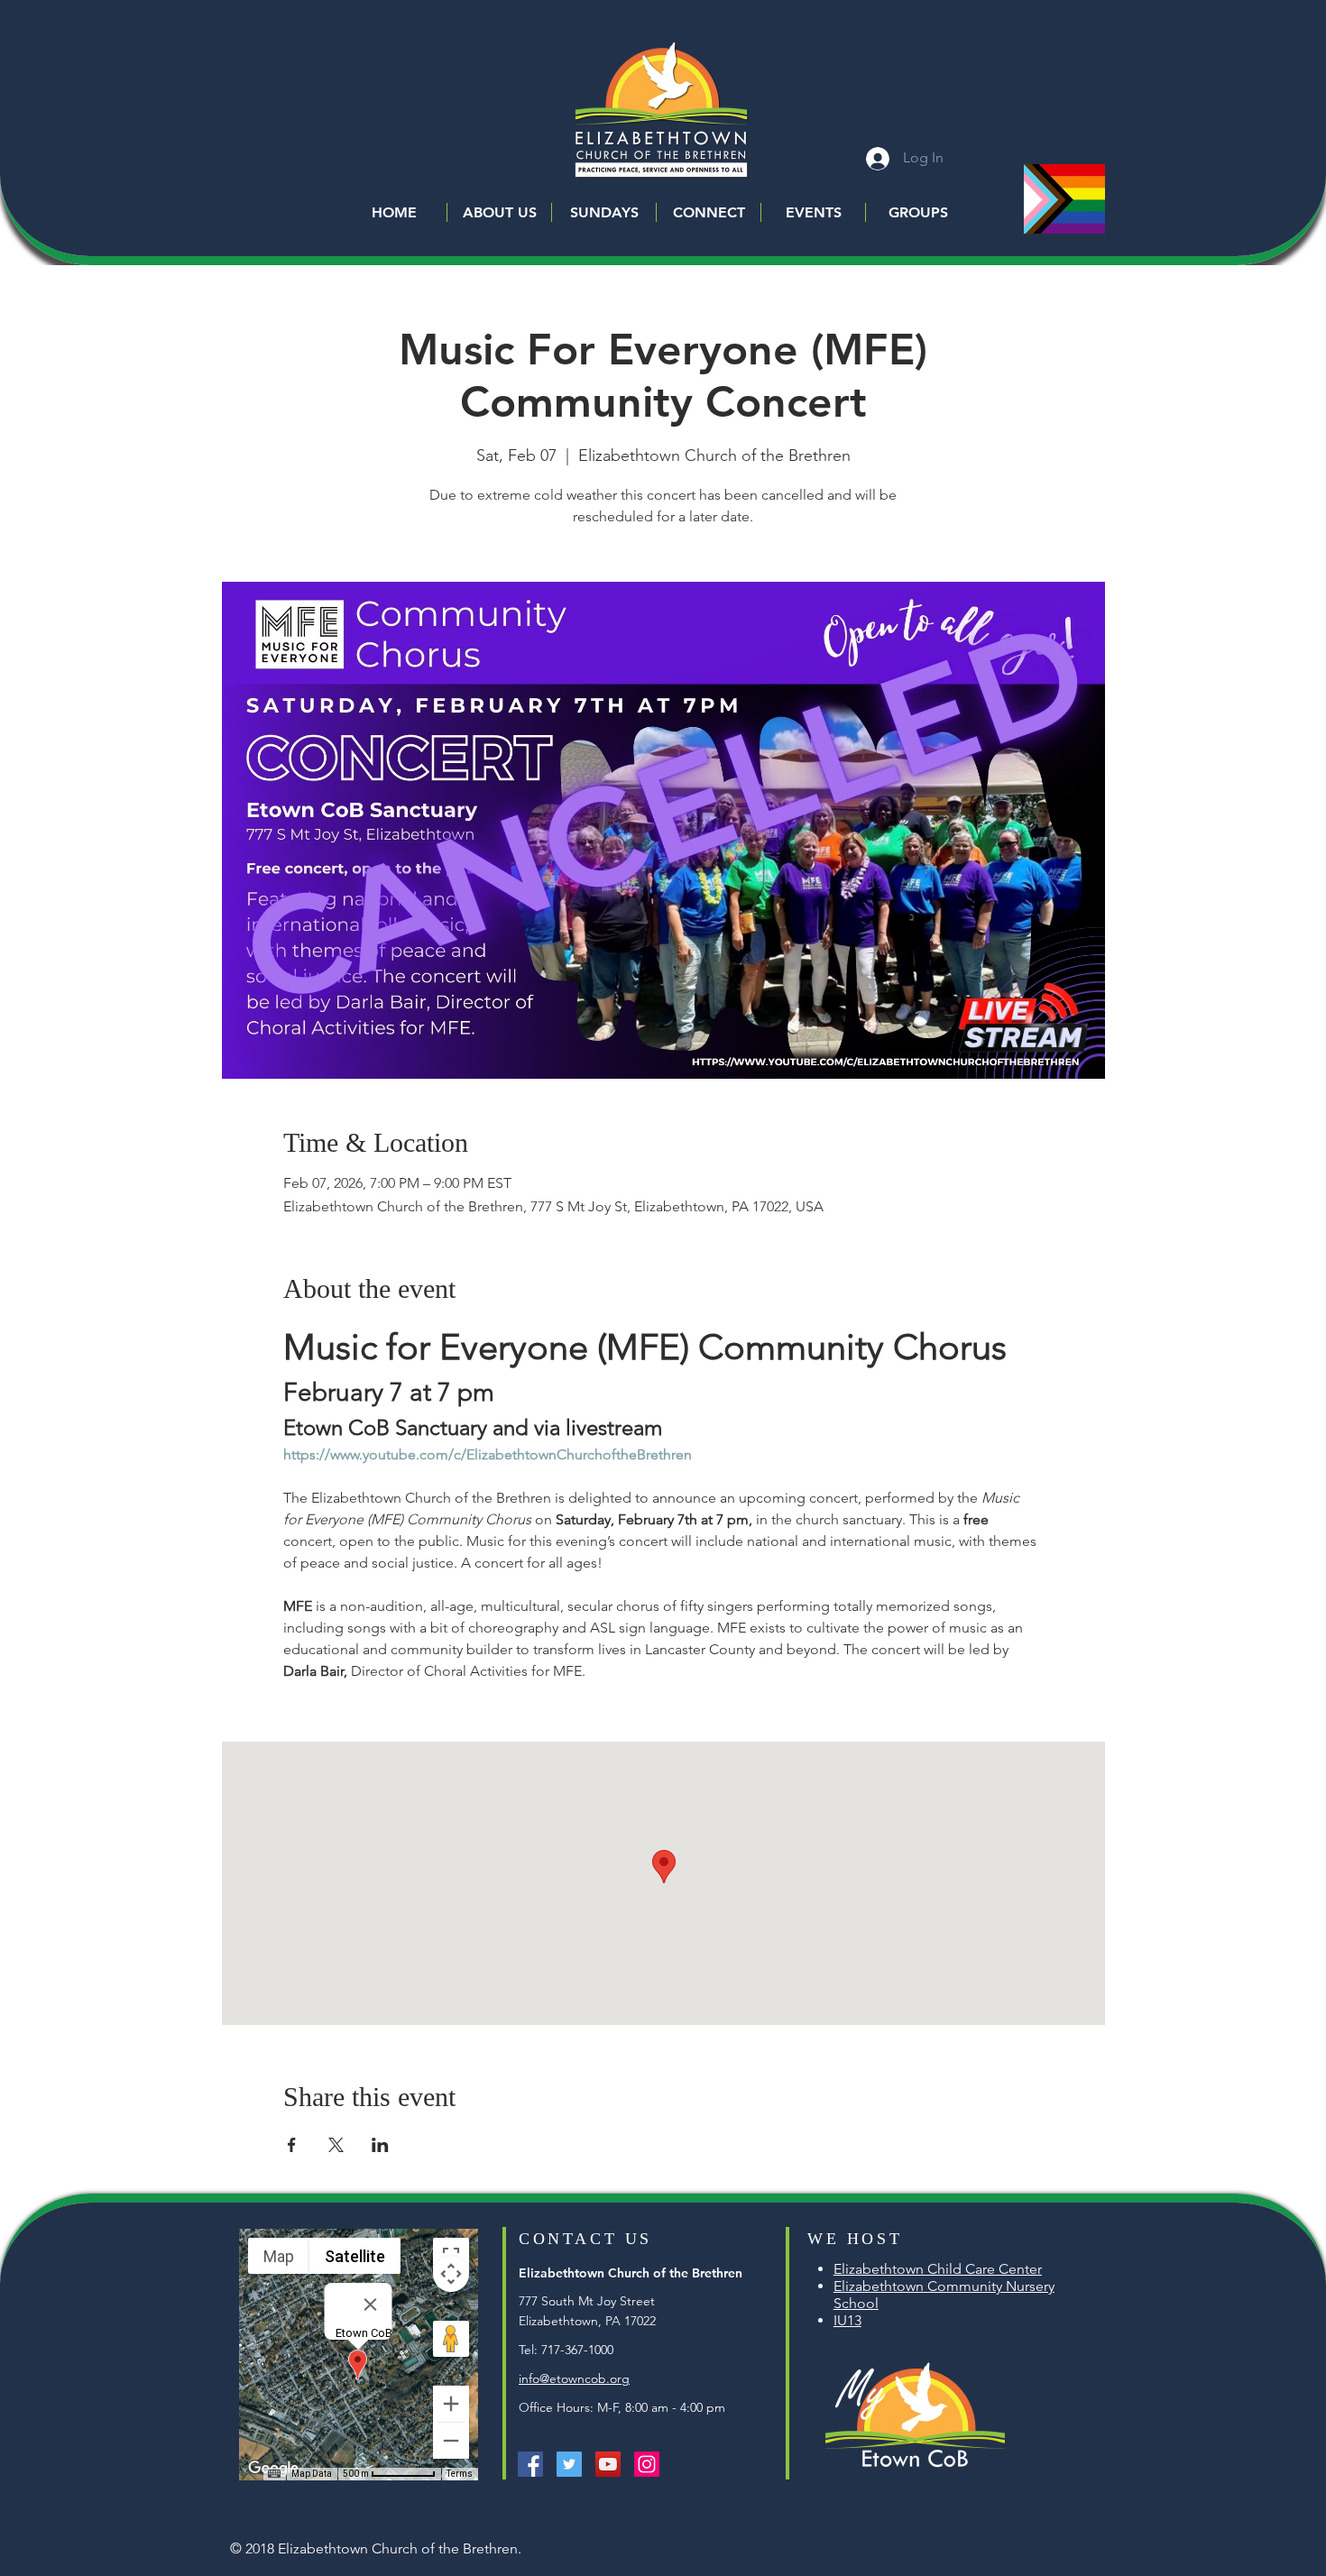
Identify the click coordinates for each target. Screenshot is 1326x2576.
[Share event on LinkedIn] (380, 2145)
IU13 (847, 2320)
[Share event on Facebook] (292, 2145)
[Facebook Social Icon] (530, 2464)
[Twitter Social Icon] (569, 2464)
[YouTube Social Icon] (608, 2464)
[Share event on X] (336, 2145)
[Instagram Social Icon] (647, 2464)
